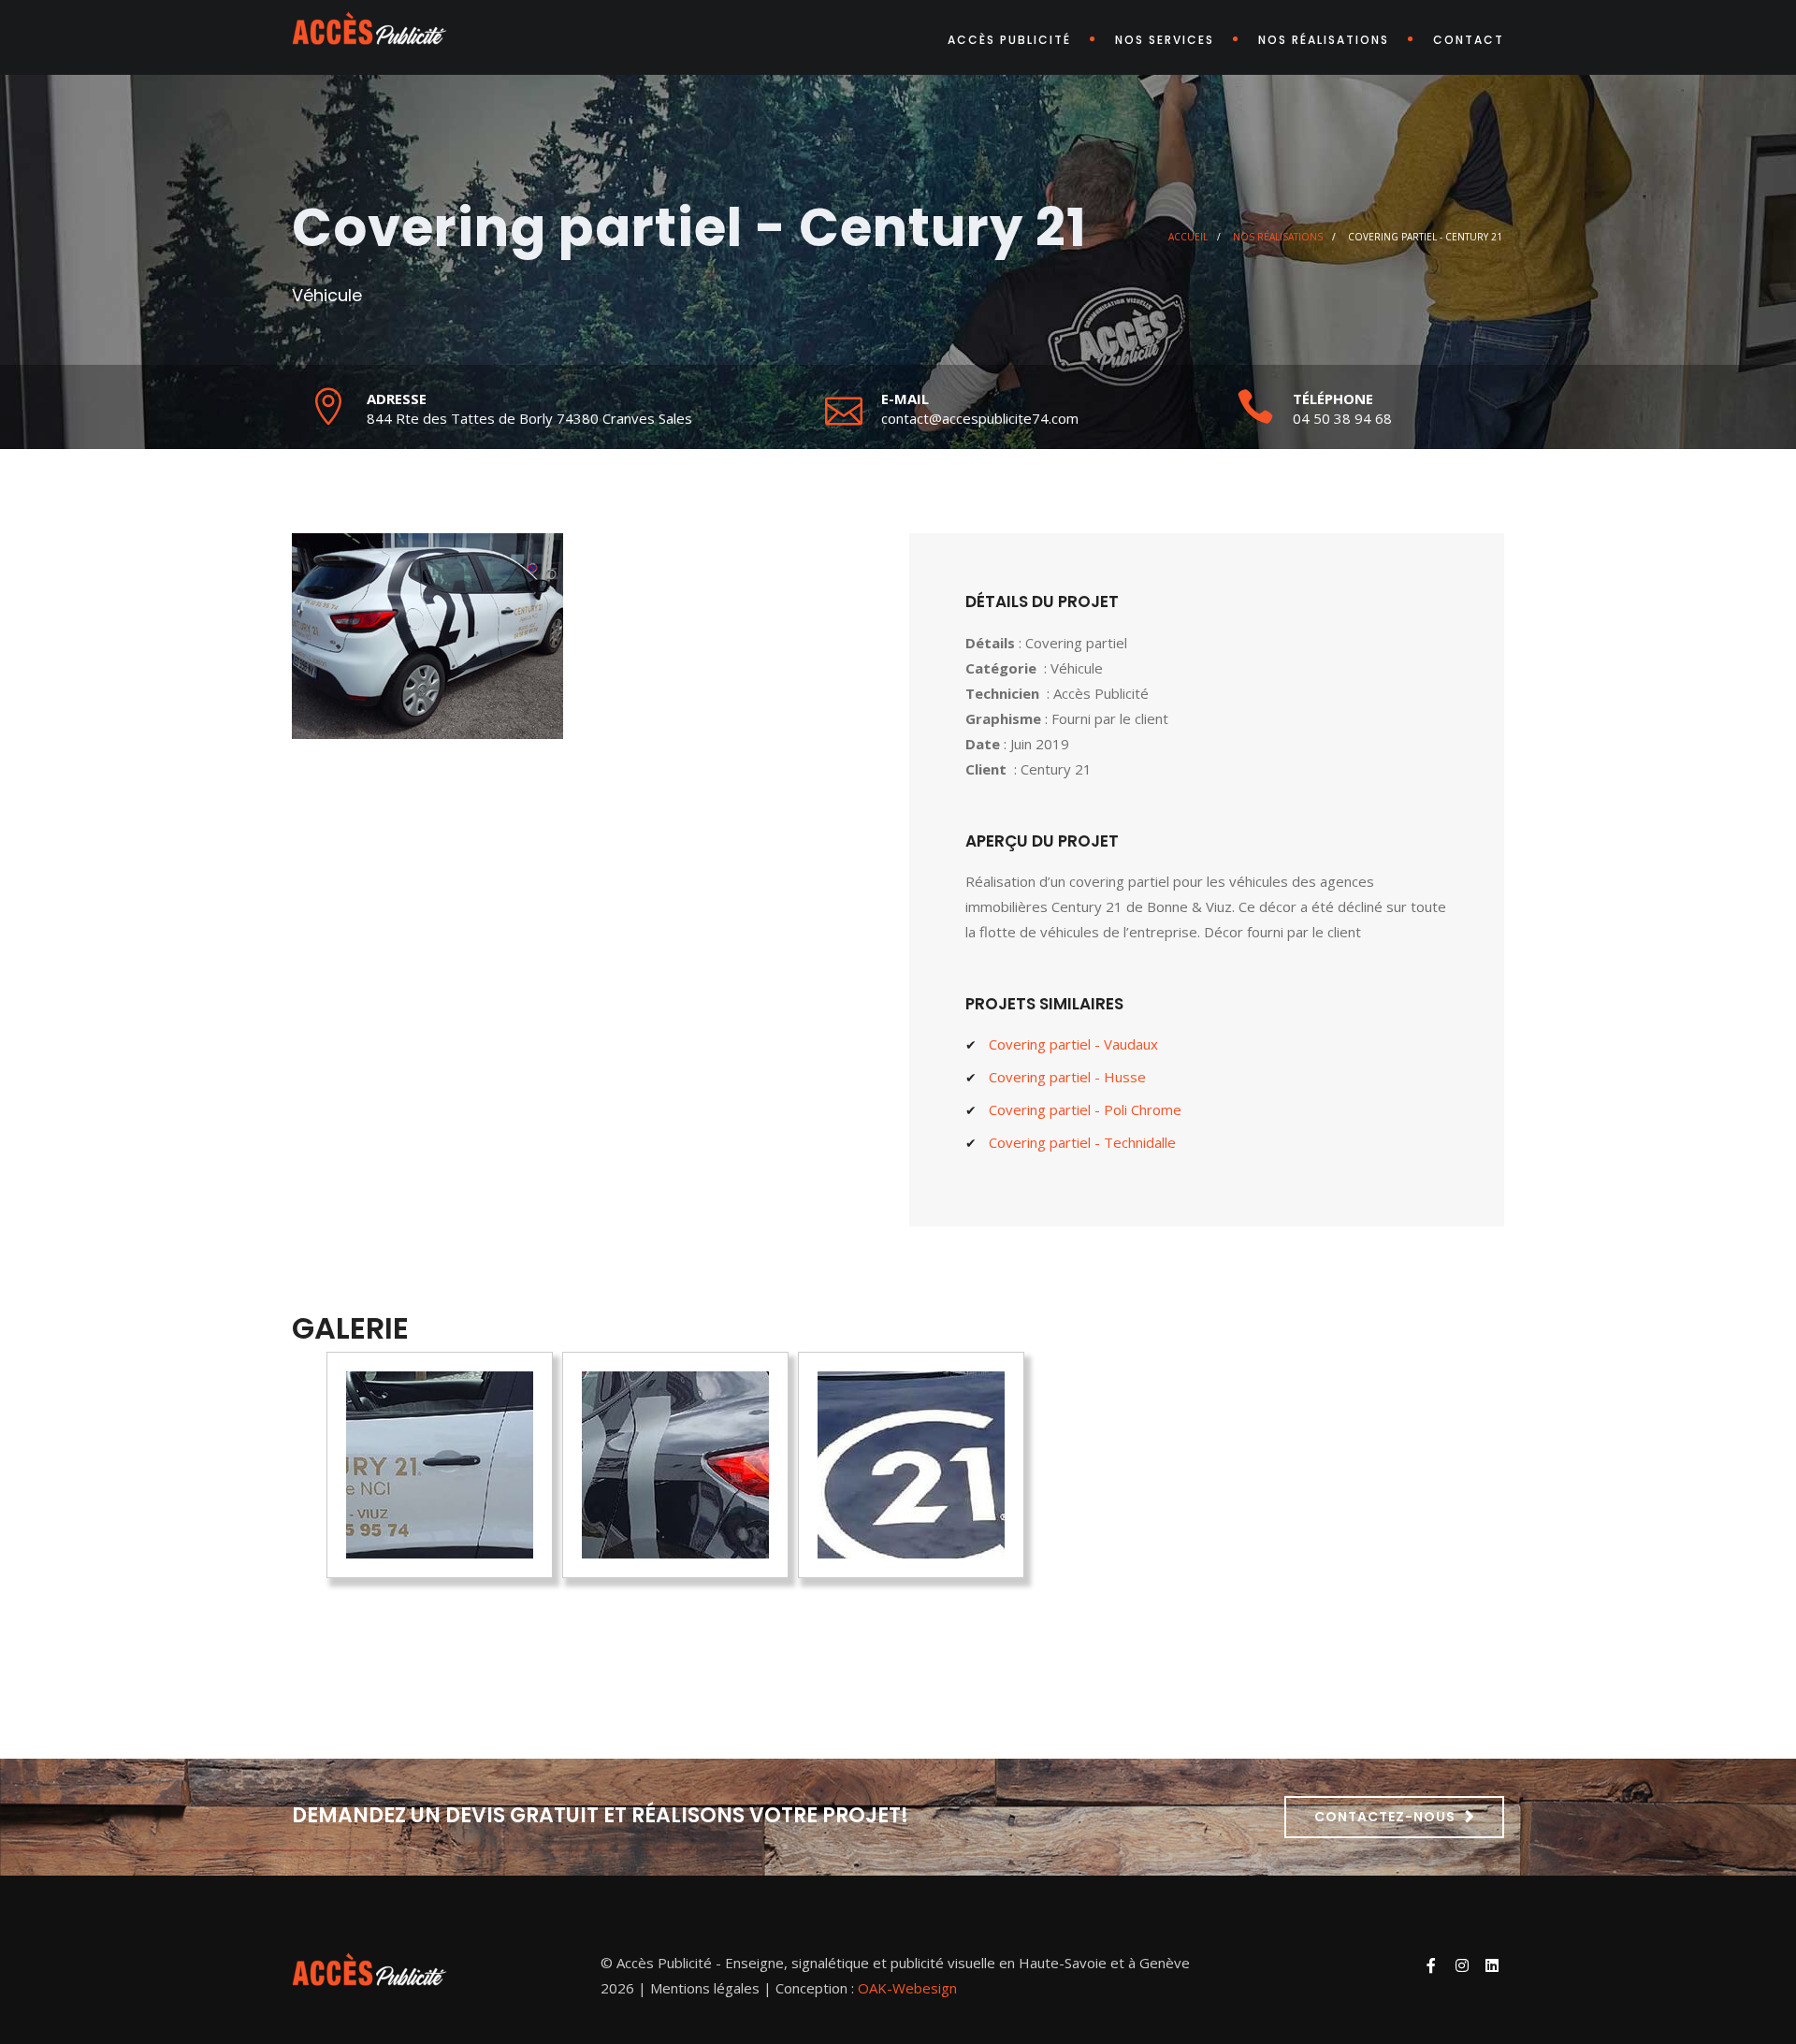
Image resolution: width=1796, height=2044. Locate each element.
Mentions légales (705, 1988)
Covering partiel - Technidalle (1082, 1142)
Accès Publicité (1009, 40)
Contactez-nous (1385, 1817)
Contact (1469, 40)
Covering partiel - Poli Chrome (1085, 1109)
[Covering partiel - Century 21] (440, 1465)
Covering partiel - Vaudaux (1073, 1044)
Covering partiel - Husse (1067, 1077)
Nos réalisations (1324, 40)
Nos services (1165, 40)
